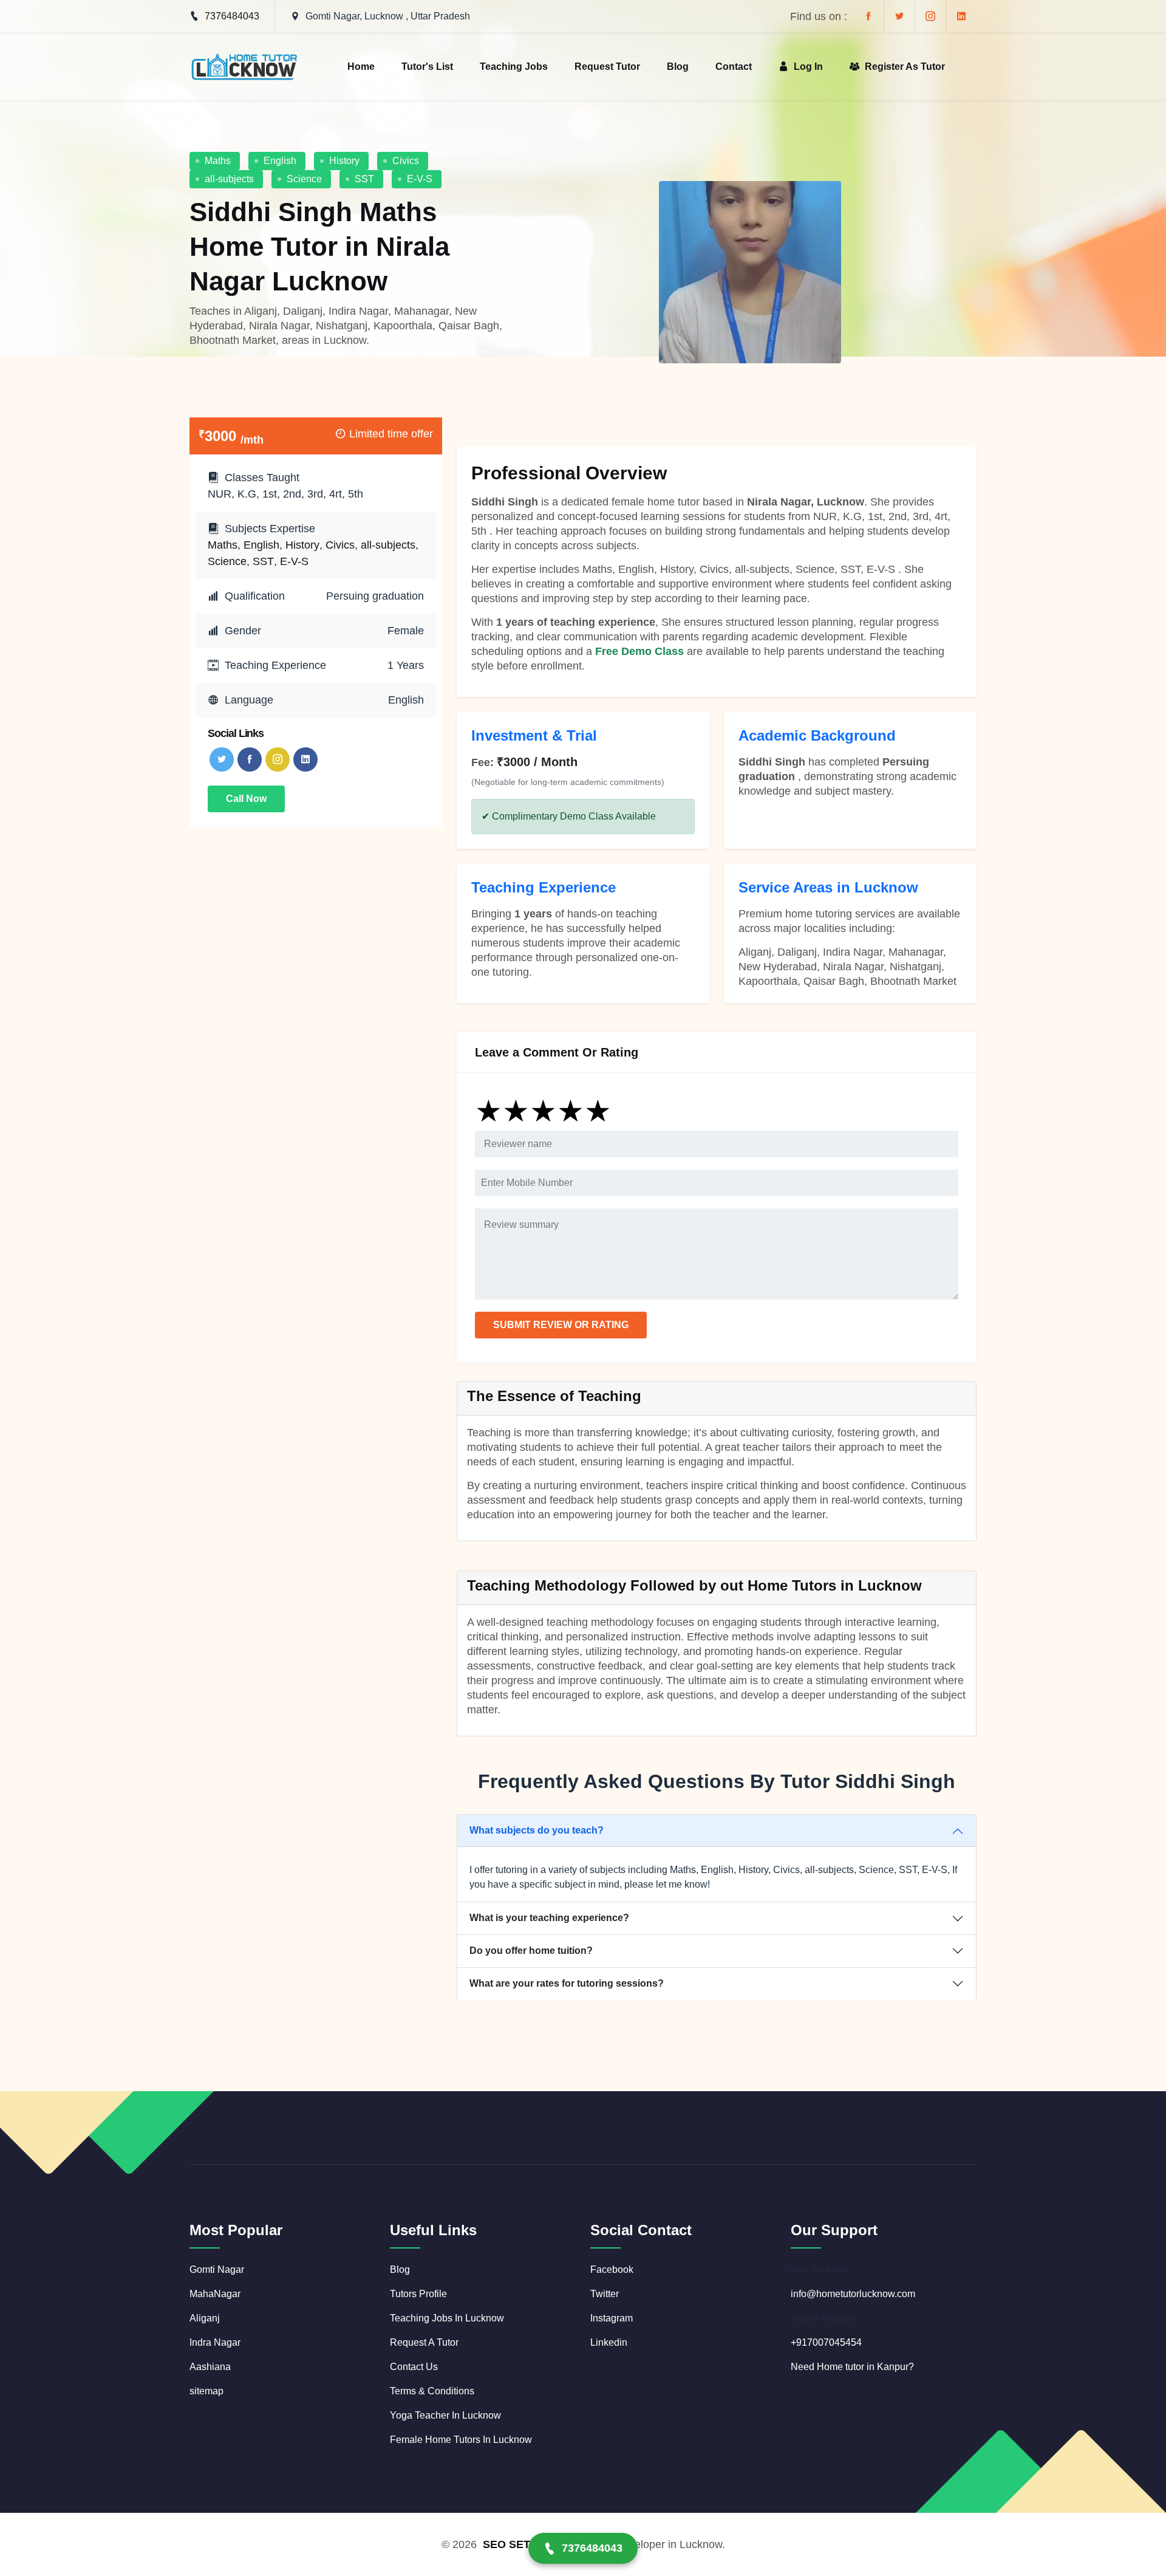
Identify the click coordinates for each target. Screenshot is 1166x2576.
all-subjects (229, 179)
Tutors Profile (418, 2294)
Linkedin (609, 2342)
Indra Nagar (215, 2342)
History (344, 161)
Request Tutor (607, 67)
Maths (218, 161)
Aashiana (210, 2367)
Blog (678, 67)
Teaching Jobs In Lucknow (447, 2318)
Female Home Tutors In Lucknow (461, 2440)
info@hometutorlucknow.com (853, 2294)
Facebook (612, 2269)
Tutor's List (427, 67)
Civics (406, 161)
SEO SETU (510, 2544)
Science (304, 179)
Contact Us (414, 2367)
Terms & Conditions (432, 2391)
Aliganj (205, 2318)
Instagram (612, 2318)
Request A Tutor (424, 2342)
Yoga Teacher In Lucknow (445, 2415)
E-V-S (420, 179)
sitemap (206, 2391)
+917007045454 (826, 2342)
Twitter (605, 2294)
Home (361, 67)
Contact (734, 67)
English (280, 161)
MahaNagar (215, 2294)
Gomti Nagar (217, 2269)
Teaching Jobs (514, 67)
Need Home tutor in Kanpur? (852, 2367)
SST (364, 179)
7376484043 (232, 16)
